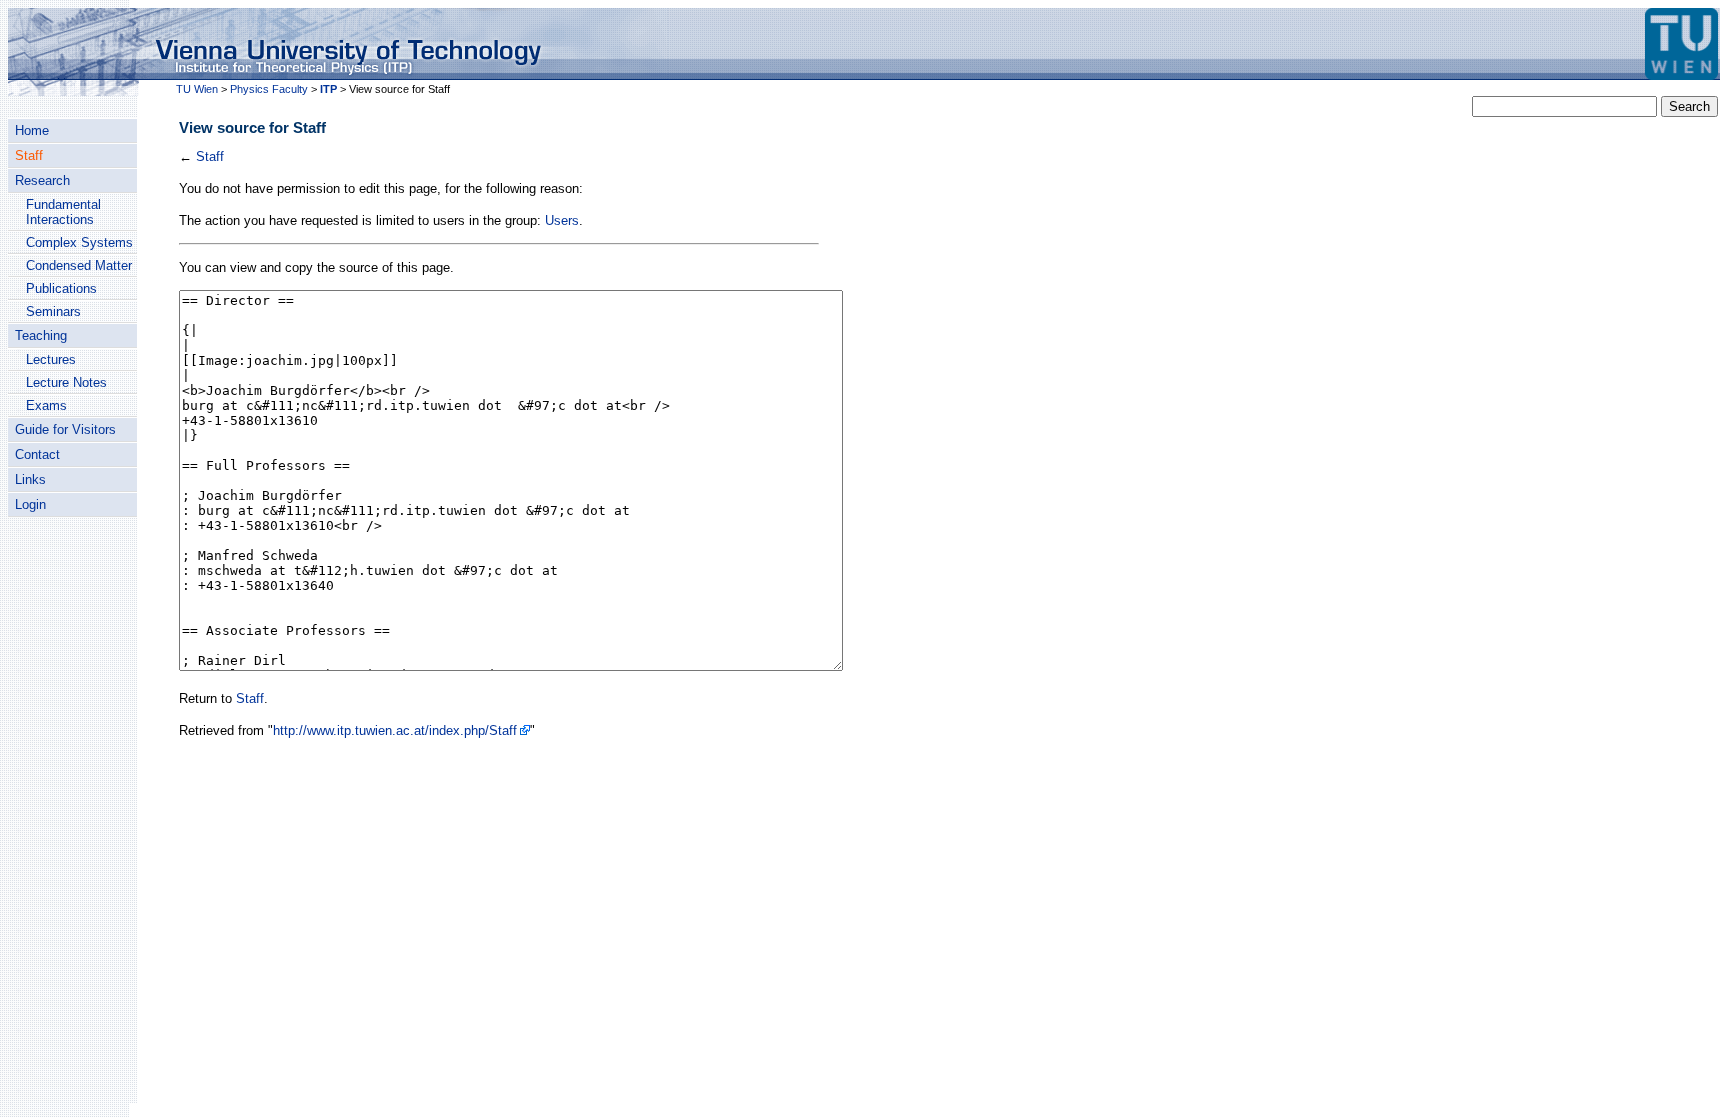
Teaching (41, 335)
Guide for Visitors (65, 429)
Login (30, 504)
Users (562, 220)
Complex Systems (79, 242)
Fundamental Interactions (63, 212)
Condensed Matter (79, 265)
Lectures (51, 359)
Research (42, 180)
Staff (29, 155)
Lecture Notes (66, 382)
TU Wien (197, 89)
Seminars (53, 311)
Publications (61, 288)
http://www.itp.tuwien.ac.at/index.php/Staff (395, 730)
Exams (46, 405)
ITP (328, 89)
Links (30, 479)
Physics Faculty (269, 89)
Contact (37, 454)
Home (32, 130)
